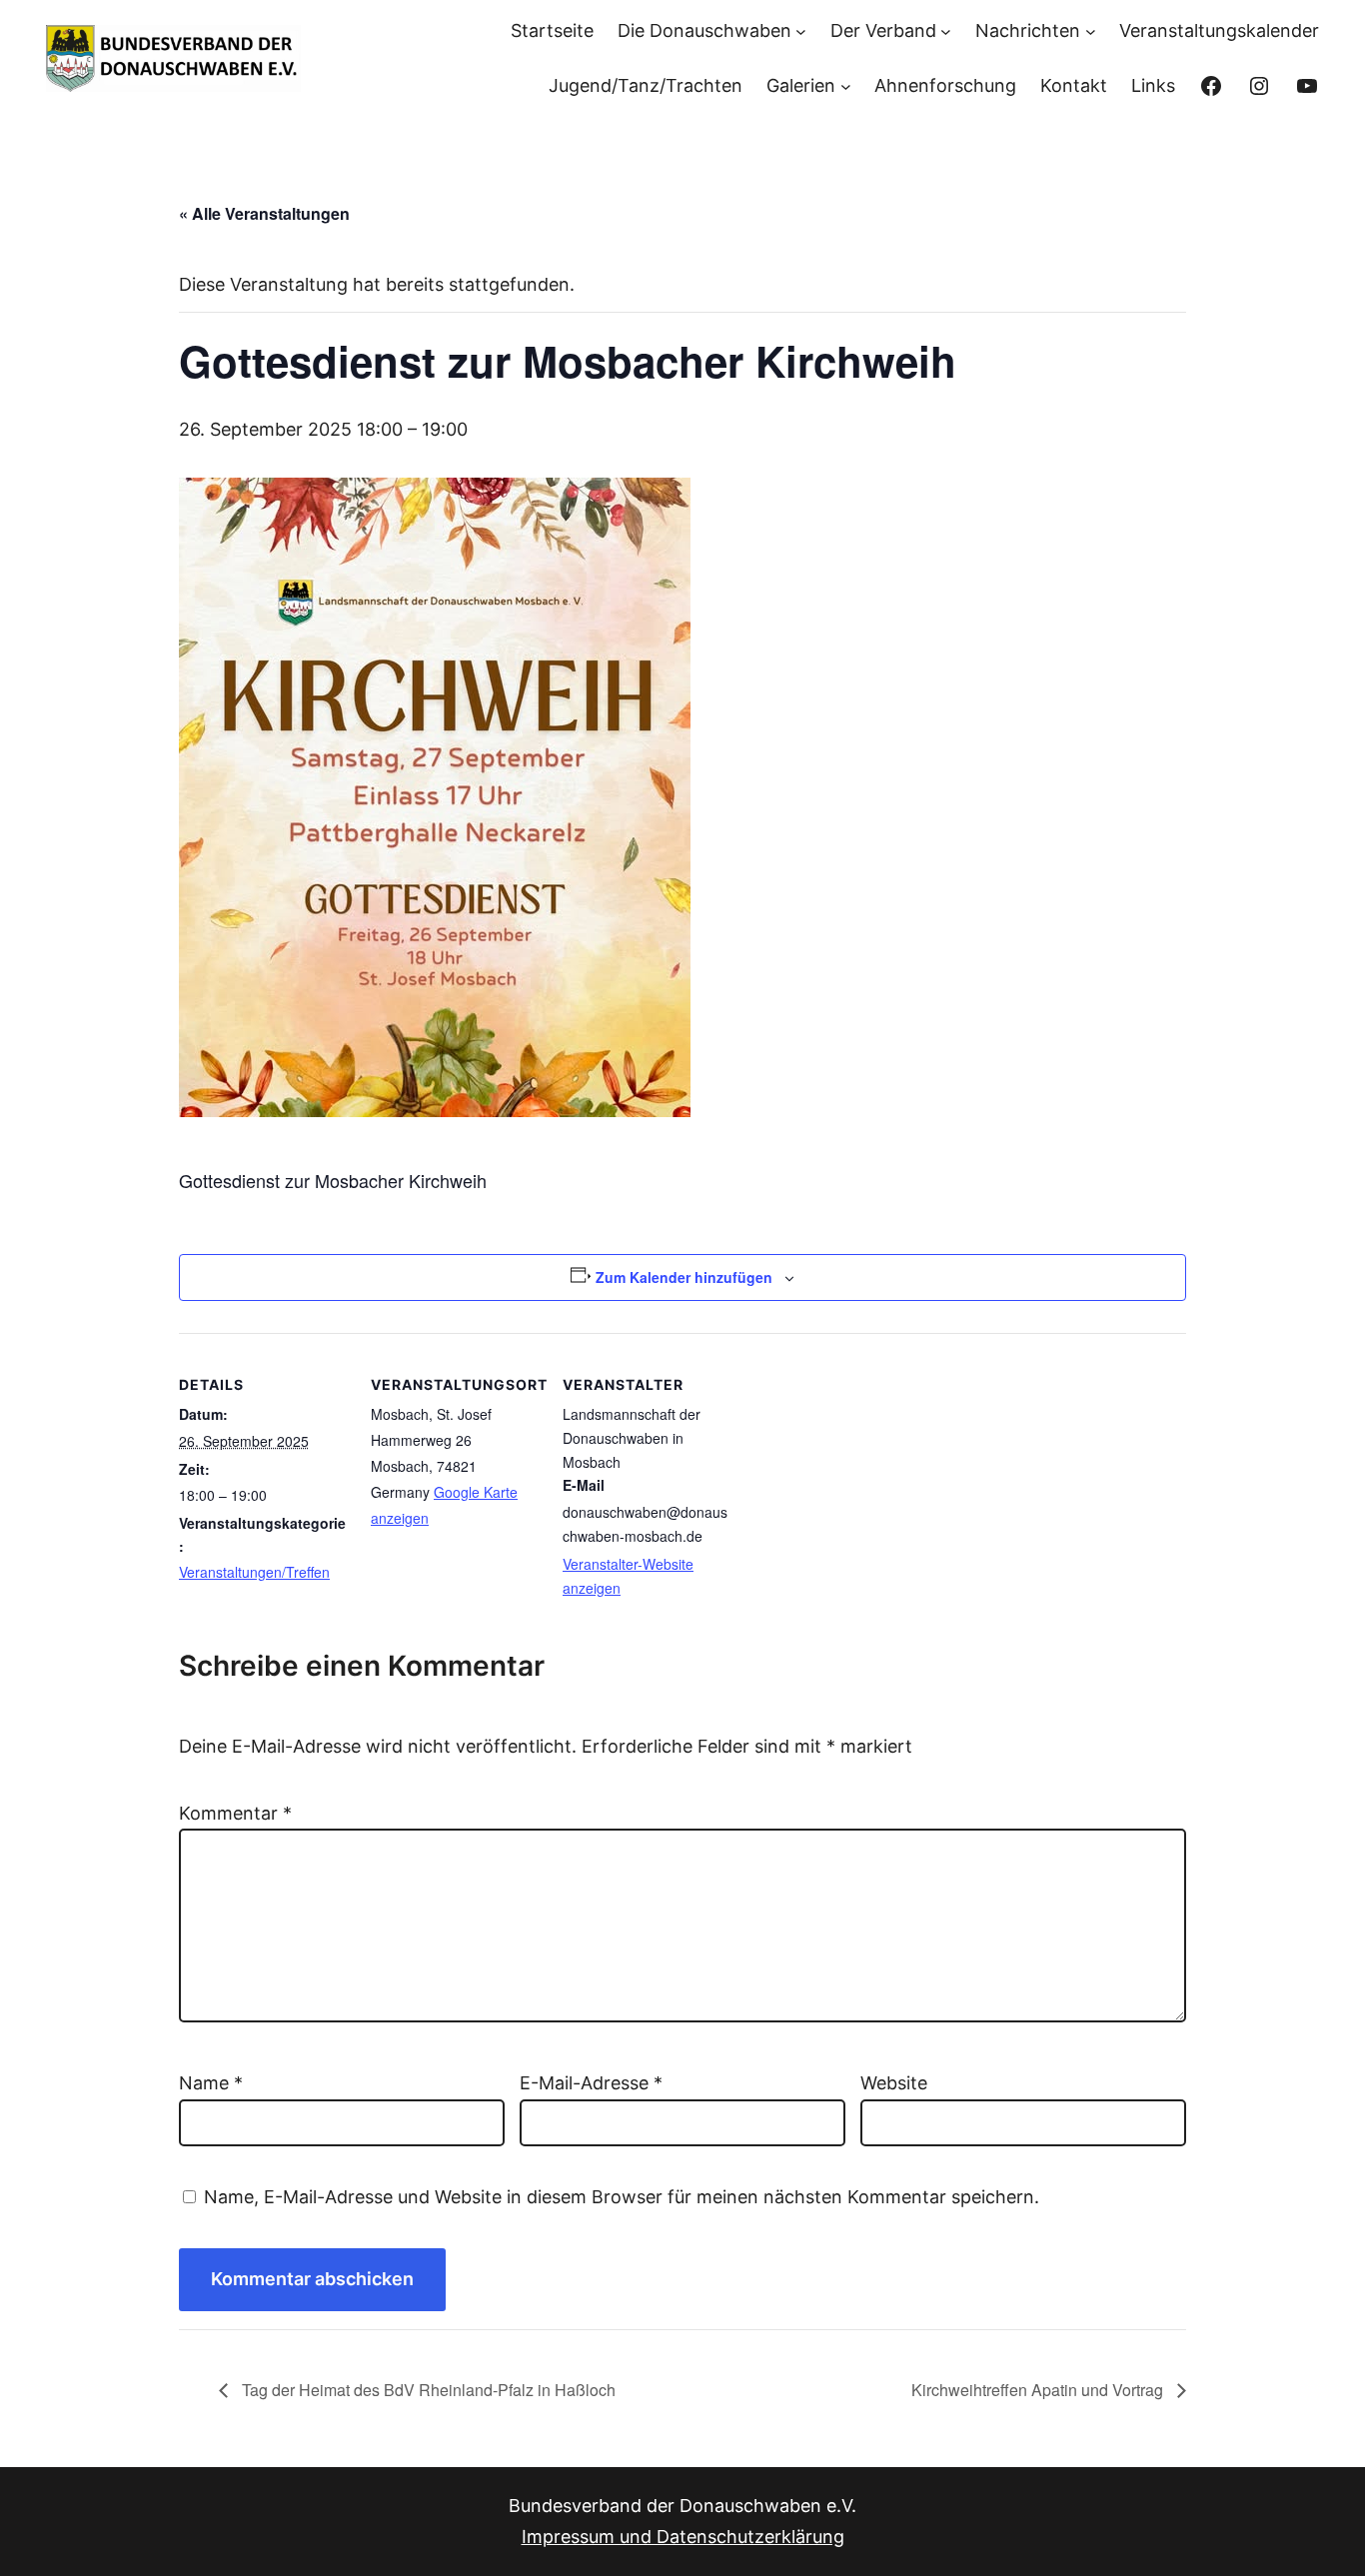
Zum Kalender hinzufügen (684, 1277)
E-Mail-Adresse (591, 2083)
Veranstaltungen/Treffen (254, 1572)
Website (894, 2083)
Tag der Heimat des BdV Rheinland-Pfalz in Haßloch (427, 2390)
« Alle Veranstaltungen (264, 213)
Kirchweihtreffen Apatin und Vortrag (1039, 2390)
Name (211, 2083)
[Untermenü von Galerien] (846, 85)
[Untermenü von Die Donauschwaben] (801, 31)
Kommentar (235, 1813)
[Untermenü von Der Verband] (946, 31)
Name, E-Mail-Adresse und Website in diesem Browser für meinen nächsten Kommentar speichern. (622, 2197)
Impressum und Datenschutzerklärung (683, 2537)
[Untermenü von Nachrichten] (1091, 31)
